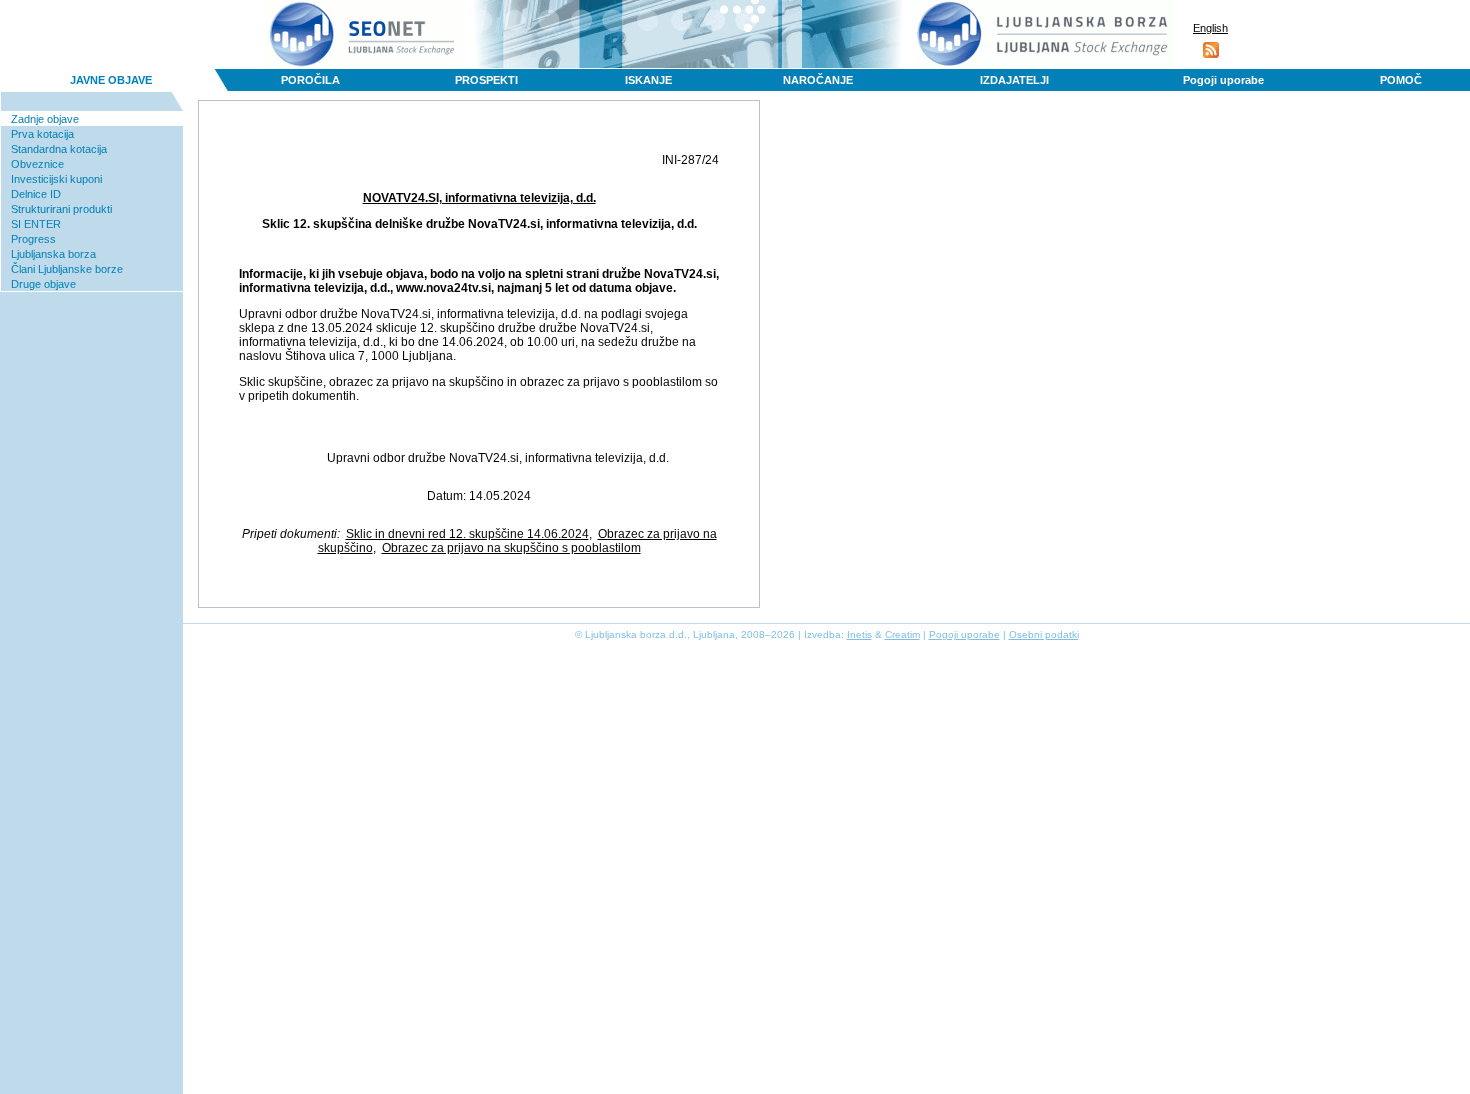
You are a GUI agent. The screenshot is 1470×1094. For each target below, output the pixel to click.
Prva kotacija (42, 134)
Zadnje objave (45, 119)
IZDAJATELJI (1014, 80)
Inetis (859, 634)
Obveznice (37, 164)
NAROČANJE (818, 80)
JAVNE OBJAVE (111, 80)
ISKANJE (648, 80)
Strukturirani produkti (61, 209)
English (1210, 28)
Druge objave (43, 284)
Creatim (902, 634)
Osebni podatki (1044, 634)
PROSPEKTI (486, 80)
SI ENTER (36, 224)
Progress (33, 239)
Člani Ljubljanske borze (67, 269)
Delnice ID (36, 194)
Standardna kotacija (59, 149)
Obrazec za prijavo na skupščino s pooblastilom (511, 548)
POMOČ (1401, 80)
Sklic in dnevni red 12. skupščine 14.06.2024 (467, 534)
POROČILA (310, 80)
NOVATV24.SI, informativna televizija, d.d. (479, 198)
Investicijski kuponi (56, 179)
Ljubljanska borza (53, 254)
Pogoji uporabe (1223, 80)
